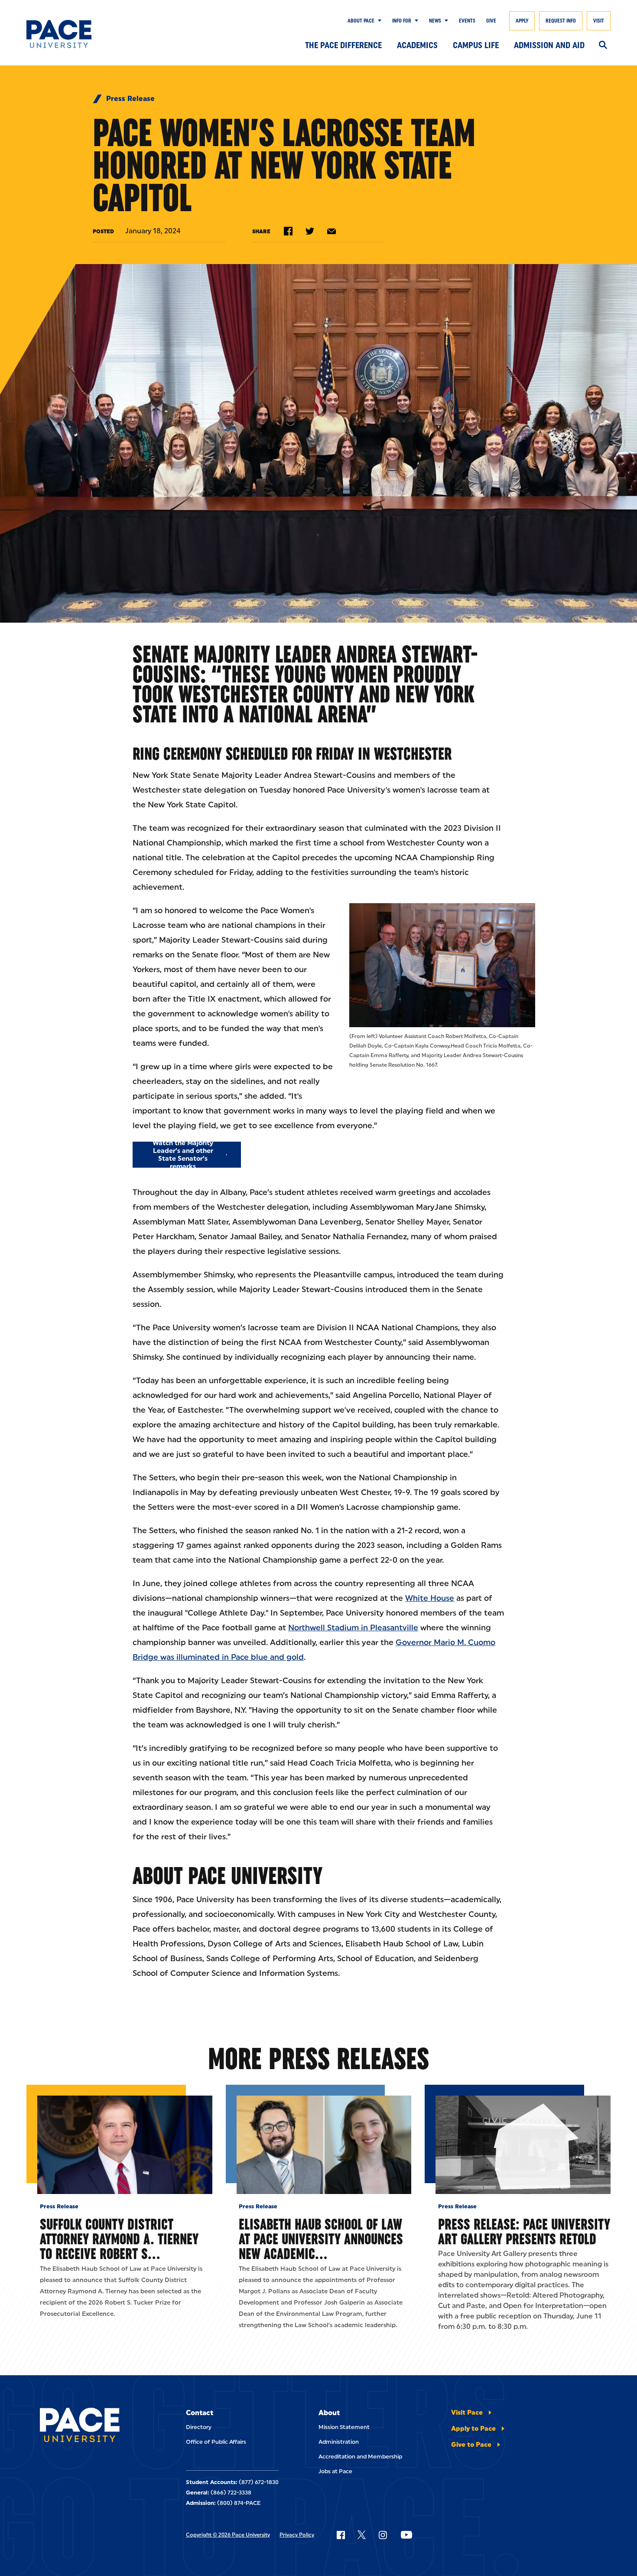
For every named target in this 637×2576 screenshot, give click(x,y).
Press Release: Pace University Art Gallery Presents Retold (524, 2232)
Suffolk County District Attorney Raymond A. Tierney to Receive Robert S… (119, 2239)
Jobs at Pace (335, 2471)
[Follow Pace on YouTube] (406, 2535)
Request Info (561, 21)
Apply (522, 21)
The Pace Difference (343, 45)
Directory (199, 2427)
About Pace (361, 21)
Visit (599, 21)
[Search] (603, 46)
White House (430, 1598)
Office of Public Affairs (216, 2442)
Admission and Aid (549, 45)
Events (467, 21)
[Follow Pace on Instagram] (383, 2535)
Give (491, 21)
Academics (417, 45)
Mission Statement (344, 2427)
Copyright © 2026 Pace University (228, 2535)
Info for (402, 21)
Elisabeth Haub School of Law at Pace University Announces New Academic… (321, 2239)
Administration (339, 2442)
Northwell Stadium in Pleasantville (353, 1628)
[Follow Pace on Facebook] (341, 2535)
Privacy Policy (297, 2535)
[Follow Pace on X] (362, 2535)
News (435, 21)
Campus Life (476, 45)
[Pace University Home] (66, 34)
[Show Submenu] (378, 21)
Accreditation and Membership (360, 2457)
